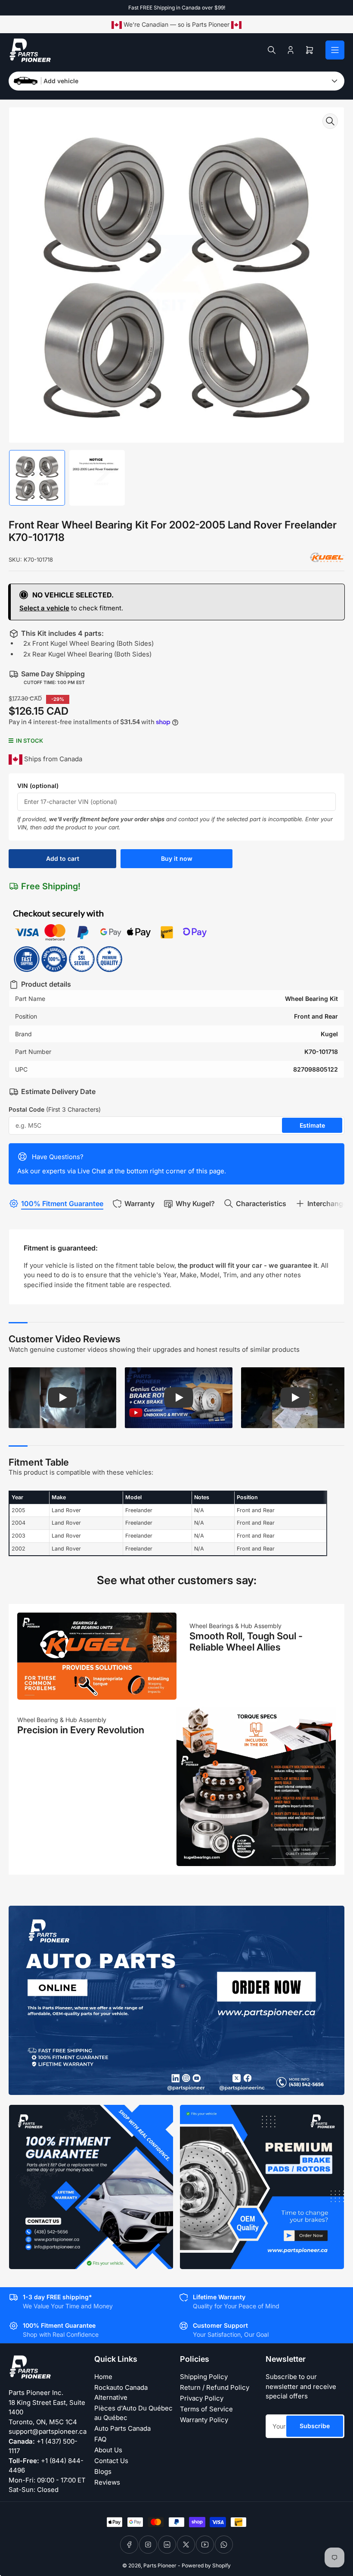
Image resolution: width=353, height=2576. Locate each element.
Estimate (312, 1125)
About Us (108, 2450)
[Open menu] (335, 50)
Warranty (139, 1204)
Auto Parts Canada (122, 2428)
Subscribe (315, 2426)
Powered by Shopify (206, 2565)
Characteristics (261, 1204)
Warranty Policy (204, 2420)
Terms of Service (206, 2409)
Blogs (103, 2471)
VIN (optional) (38, 786)
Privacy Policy (202, 2398)
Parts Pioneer (160, 2565)
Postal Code (55, 1109)
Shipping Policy (204, 2377)
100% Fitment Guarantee (62, 1204)
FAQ (100, 2439)
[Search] (272, 50)
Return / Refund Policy (215, 2387)
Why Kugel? (195, 1204)
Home (103, 2377)
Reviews (107, 2482)
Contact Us (111, 2461)
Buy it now (177, 858)
